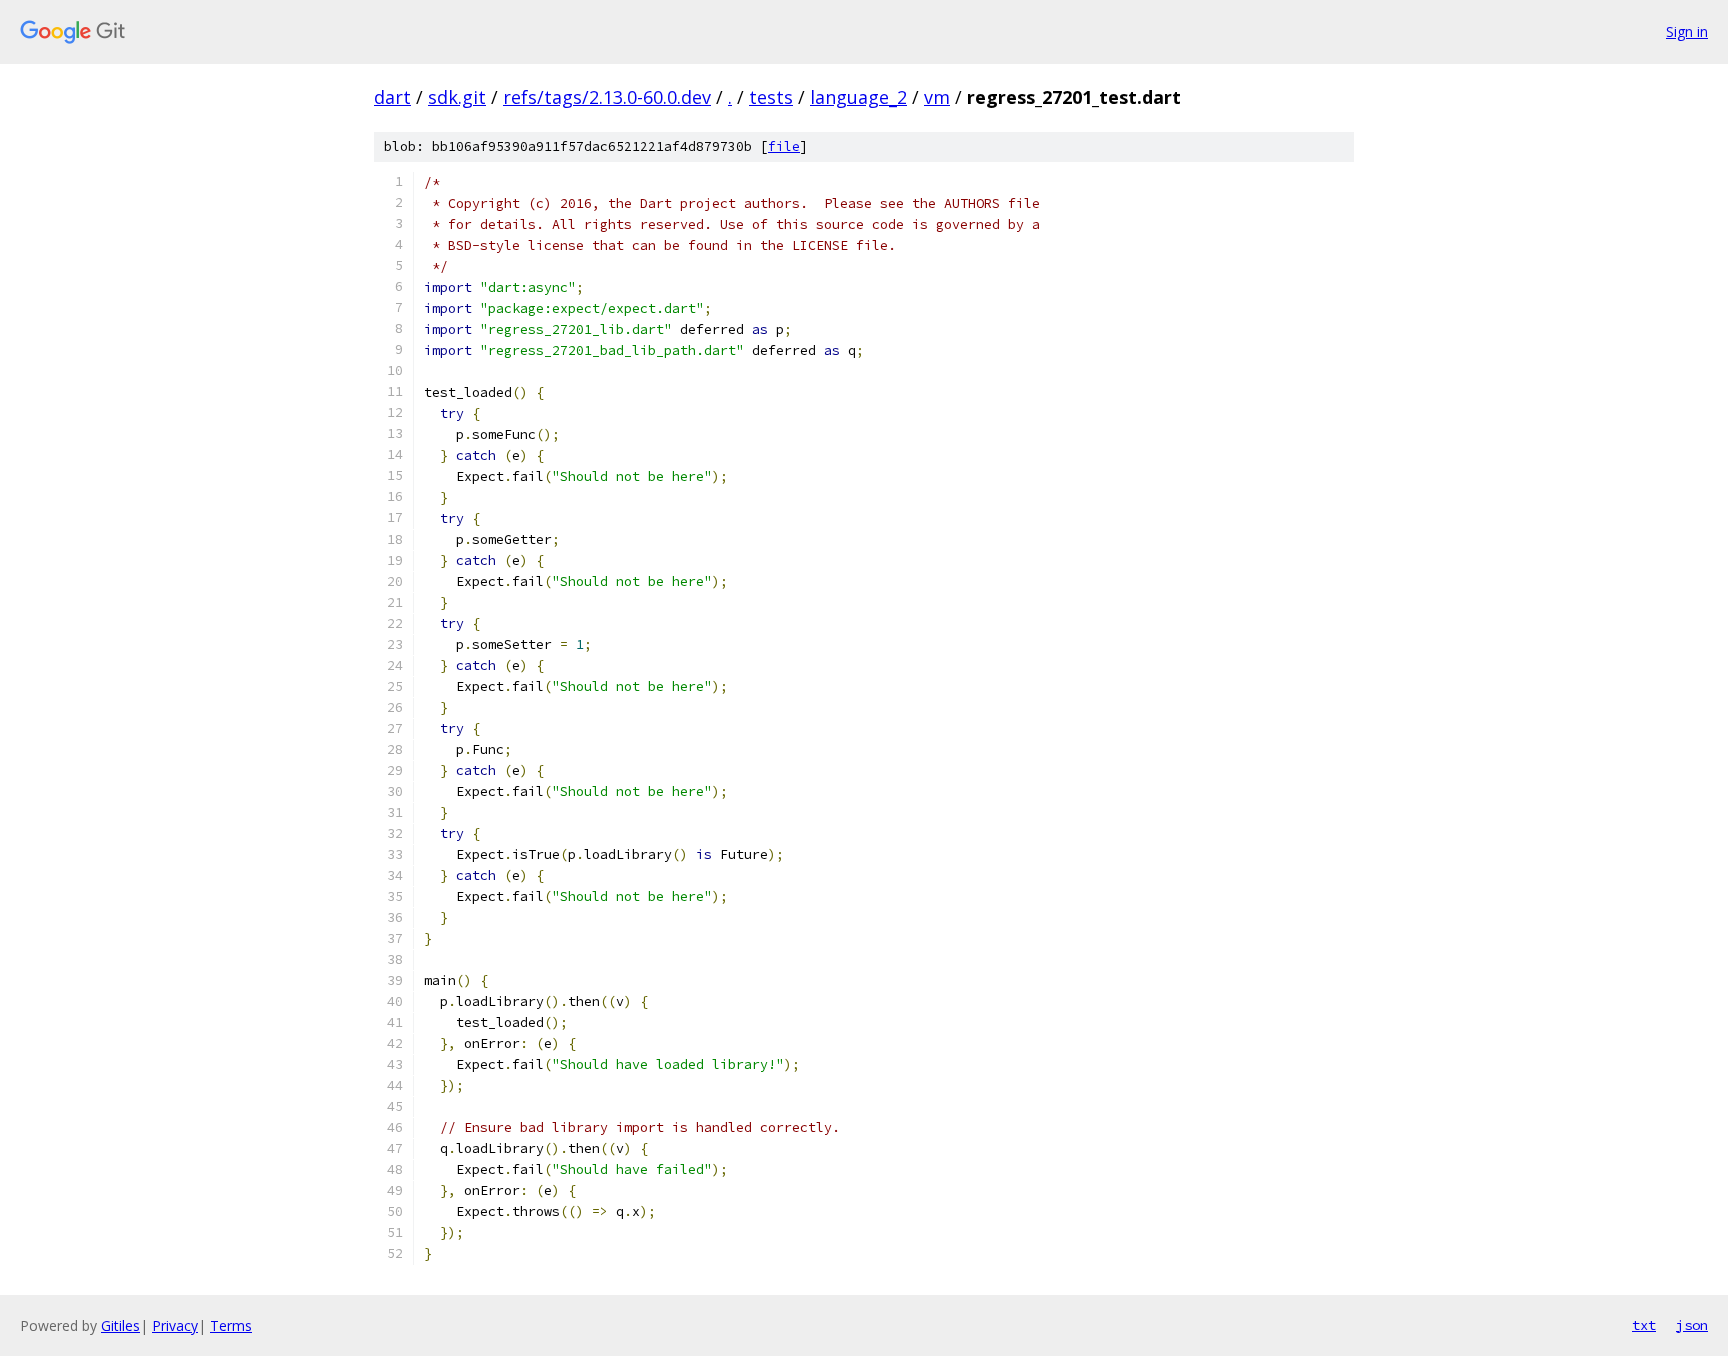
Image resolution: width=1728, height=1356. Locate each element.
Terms (231, 1325)
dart (392, 97)
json (1692, 1325)
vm (937, 97)
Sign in (1687, 31)
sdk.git (457, 97)
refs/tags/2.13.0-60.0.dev (607, 97)
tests (771, 97)
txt (1644, 1325)
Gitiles (120, 1325)
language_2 (858, 97)
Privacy (175, 1325)
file (784, 146)
